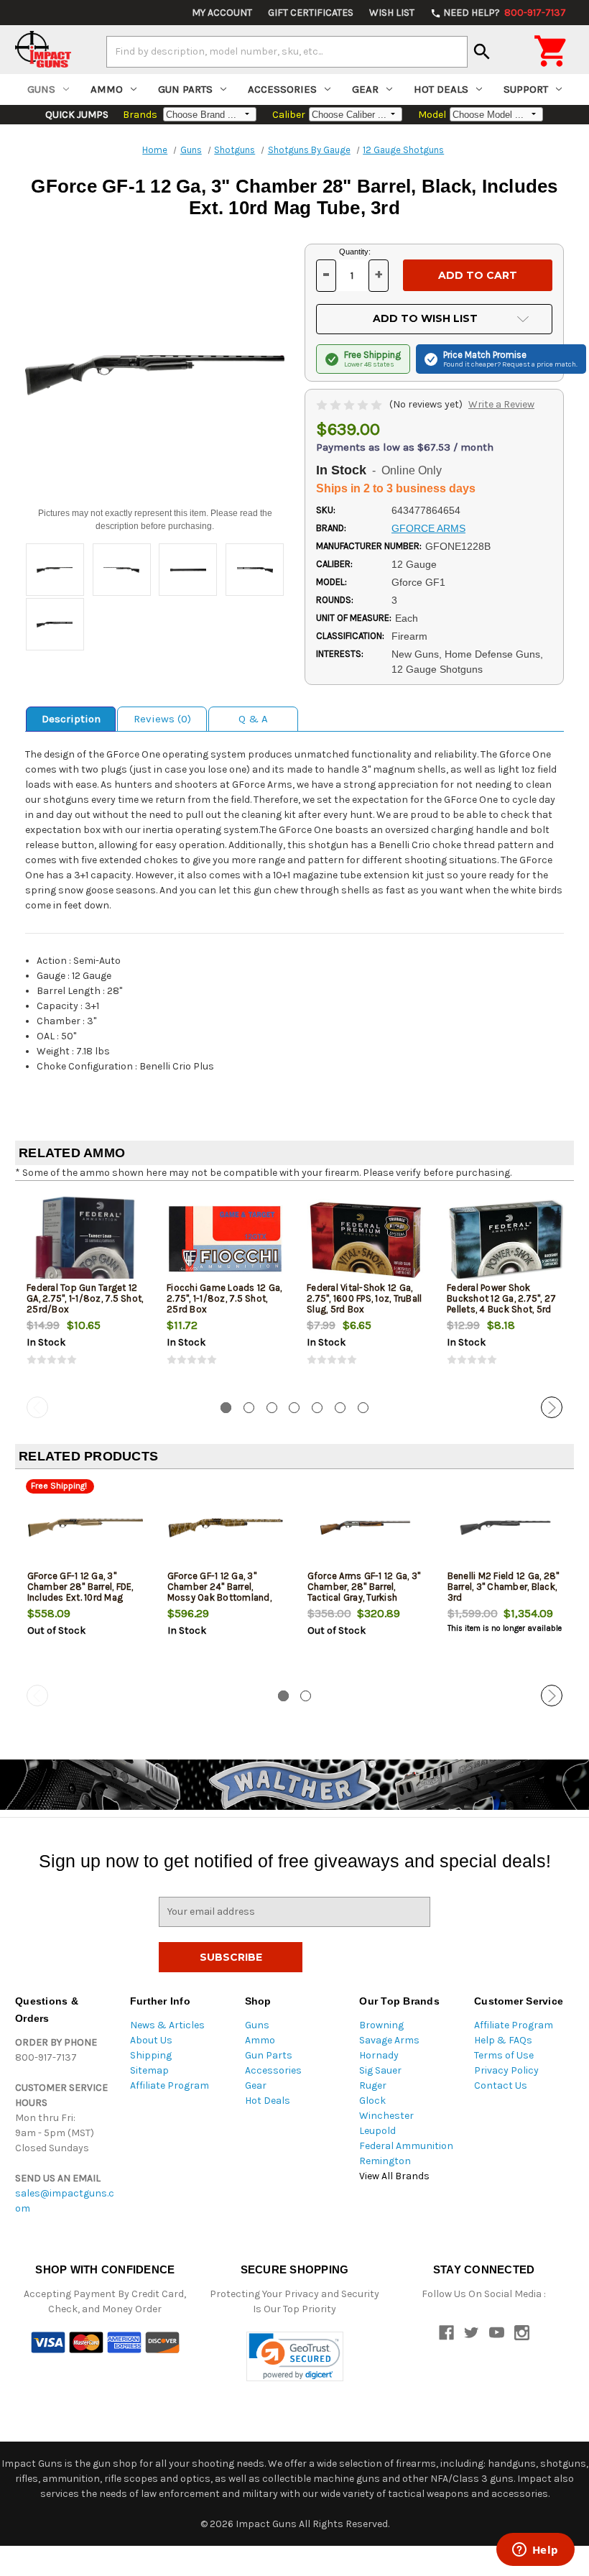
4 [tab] (294, 1408)
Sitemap (149, 2070)
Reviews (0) (162, 719)
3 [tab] (272, 1408)
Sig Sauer (380, 2070)
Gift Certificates (311, 13)
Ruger (373, 2085)
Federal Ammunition (406, 2146)
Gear (365, 89)
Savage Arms (389, 2040)
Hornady (379, 2055)
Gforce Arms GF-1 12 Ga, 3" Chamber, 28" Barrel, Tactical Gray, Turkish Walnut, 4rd (364, 1592)
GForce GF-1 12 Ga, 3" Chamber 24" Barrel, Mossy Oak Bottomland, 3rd (219, 1592)
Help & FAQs (503, 2040)
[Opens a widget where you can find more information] (535, 2551)
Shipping (151, 2055)
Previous (37, 1407)
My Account (222, 13)
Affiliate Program (170, 2085)
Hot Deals (441, 89)
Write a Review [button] (501, 404)
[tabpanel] (85, 1292)
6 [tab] (340, 1408)
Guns (41, 89)
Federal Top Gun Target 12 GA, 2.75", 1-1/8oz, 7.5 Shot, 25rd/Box (85, 1298)
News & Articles (167, 2025)
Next (552, 1407)
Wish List (392, 13)
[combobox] (287, 52)
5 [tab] (317, 1408)
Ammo (107, 89)
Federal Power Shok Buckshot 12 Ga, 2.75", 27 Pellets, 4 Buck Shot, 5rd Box (501, 1304)
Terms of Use (504, 2055)
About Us (151, 2040)
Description (71, 719)
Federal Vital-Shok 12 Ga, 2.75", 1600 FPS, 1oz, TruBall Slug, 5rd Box (364, 1298)
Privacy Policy (506, 2070)
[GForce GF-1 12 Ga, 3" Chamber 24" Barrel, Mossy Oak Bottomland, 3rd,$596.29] (226, 1528)
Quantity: (355, 252)
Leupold (377, 2131)
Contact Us (501, 2085)
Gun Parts (185, 89)
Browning (381, 2025)
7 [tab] (363, 1408)
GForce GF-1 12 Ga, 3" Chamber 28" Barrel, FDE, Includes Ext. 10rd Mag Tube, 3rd (80, 1592)
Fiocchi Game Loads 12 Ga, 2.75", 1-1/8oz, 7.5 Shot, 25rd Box (224, 1298)
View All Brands (394, 2176)
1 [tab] (226, 1408)
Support (526, 89)
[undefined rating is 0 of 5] (350, 404)
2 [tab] (249, 1408)
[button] (295, 2356)
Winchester (386, 2116)
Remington (385, 2161)
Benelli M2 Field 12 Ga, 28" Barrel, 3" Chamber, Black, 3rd (504, 1587)
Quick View (86, 1239)
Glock (372, 2101)
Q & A (253, 719)
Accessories (282, 89)
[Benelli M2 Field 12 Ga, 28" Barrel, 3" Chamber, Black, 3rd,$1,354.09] (506, 1528)
